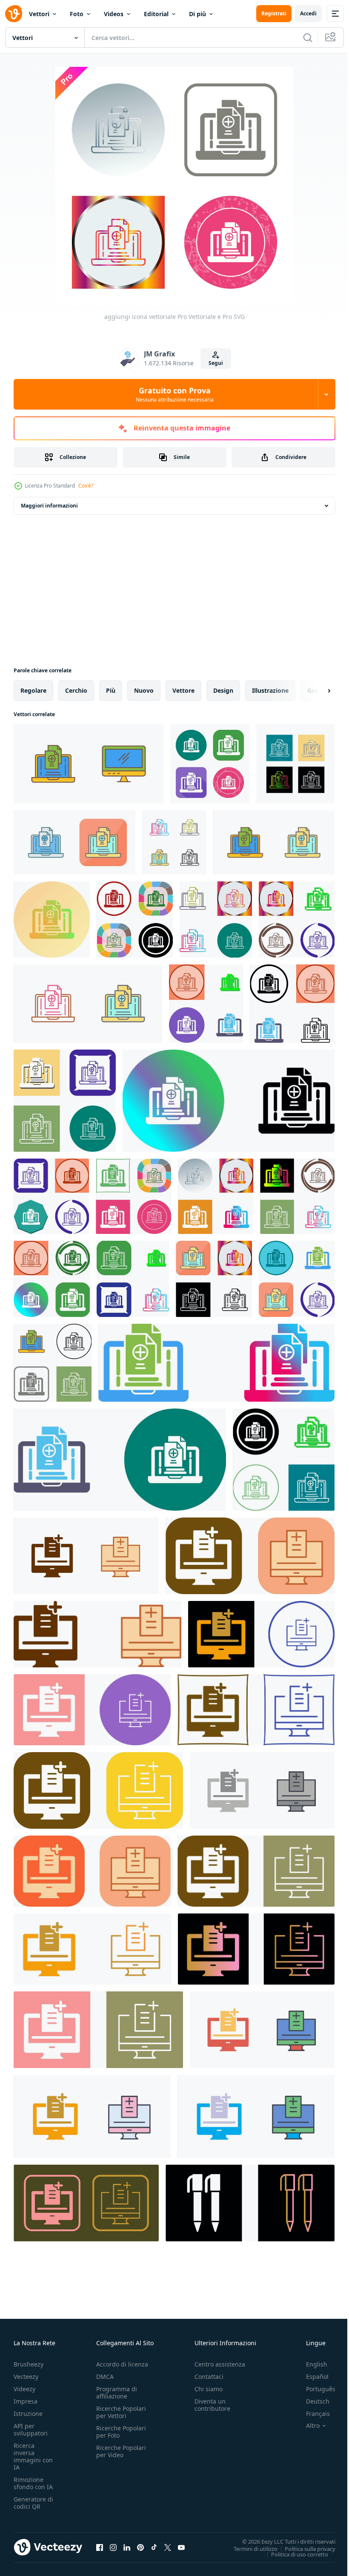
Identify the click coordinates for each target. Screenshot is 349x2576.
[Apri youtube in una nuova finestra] (181, 2547)
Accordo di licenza (122, 2364)
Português (314, 2389)
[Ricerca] (308, 37)
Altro (306, 2426)
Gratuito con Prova (175, 394)
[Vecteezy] (14, 14)
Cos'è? (86, 486)
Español (311, 2377)
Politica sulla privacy (304, 2548)
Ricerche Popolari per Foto (121, 2432)
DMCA (105, 2377)
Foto (77, 14)
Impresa (26, 2401)
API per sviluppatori (31, 2430)
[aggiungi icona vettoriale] (210, 764)
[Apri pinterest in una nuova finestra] (140, 2547)
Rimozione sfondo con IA (33, 2483)
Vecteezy (26, 2377)
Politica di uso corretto (293, 2554)
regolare (33, 690)
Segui (216, 363)
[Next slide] (315, 691)
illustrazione (270, 690)
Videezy (24, 2389)
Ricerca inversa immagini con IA (33, 2456)
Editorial (156, 14)
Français (312, 2414)
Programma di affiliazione (117, 2392)
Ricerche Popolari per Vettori (121, 2412)
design (223, 690)
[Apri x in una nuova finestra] (168, 2547)
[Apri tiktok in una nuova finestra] (154, 2547)
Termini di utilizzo (249, 2548)
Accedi (308, 13)
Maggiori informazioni (49, 506)
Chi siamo (209, 2389)
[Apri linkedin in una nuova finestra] (127, 2547)
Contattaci (209, 2377)
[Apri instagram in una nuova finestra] (113, 2547)
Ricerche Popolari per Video (121, 2451)
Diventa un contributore (212, 2405)
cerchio (76, 690)
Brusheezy (29, 2364)
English (310, 2364)
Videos (114, 14)
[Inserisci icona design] (135, 919)
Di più (197, 14)
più (111, 690)
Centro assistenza (220, 2364)
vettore (183, 690)
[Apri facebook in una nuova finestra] (100, 2547)
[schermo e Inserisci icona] (89, 764)
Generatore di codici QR (33, 2503)
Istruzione (28, 2414)
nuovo (144, 690)
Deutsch (311, 2401)
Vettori (39, 14)
